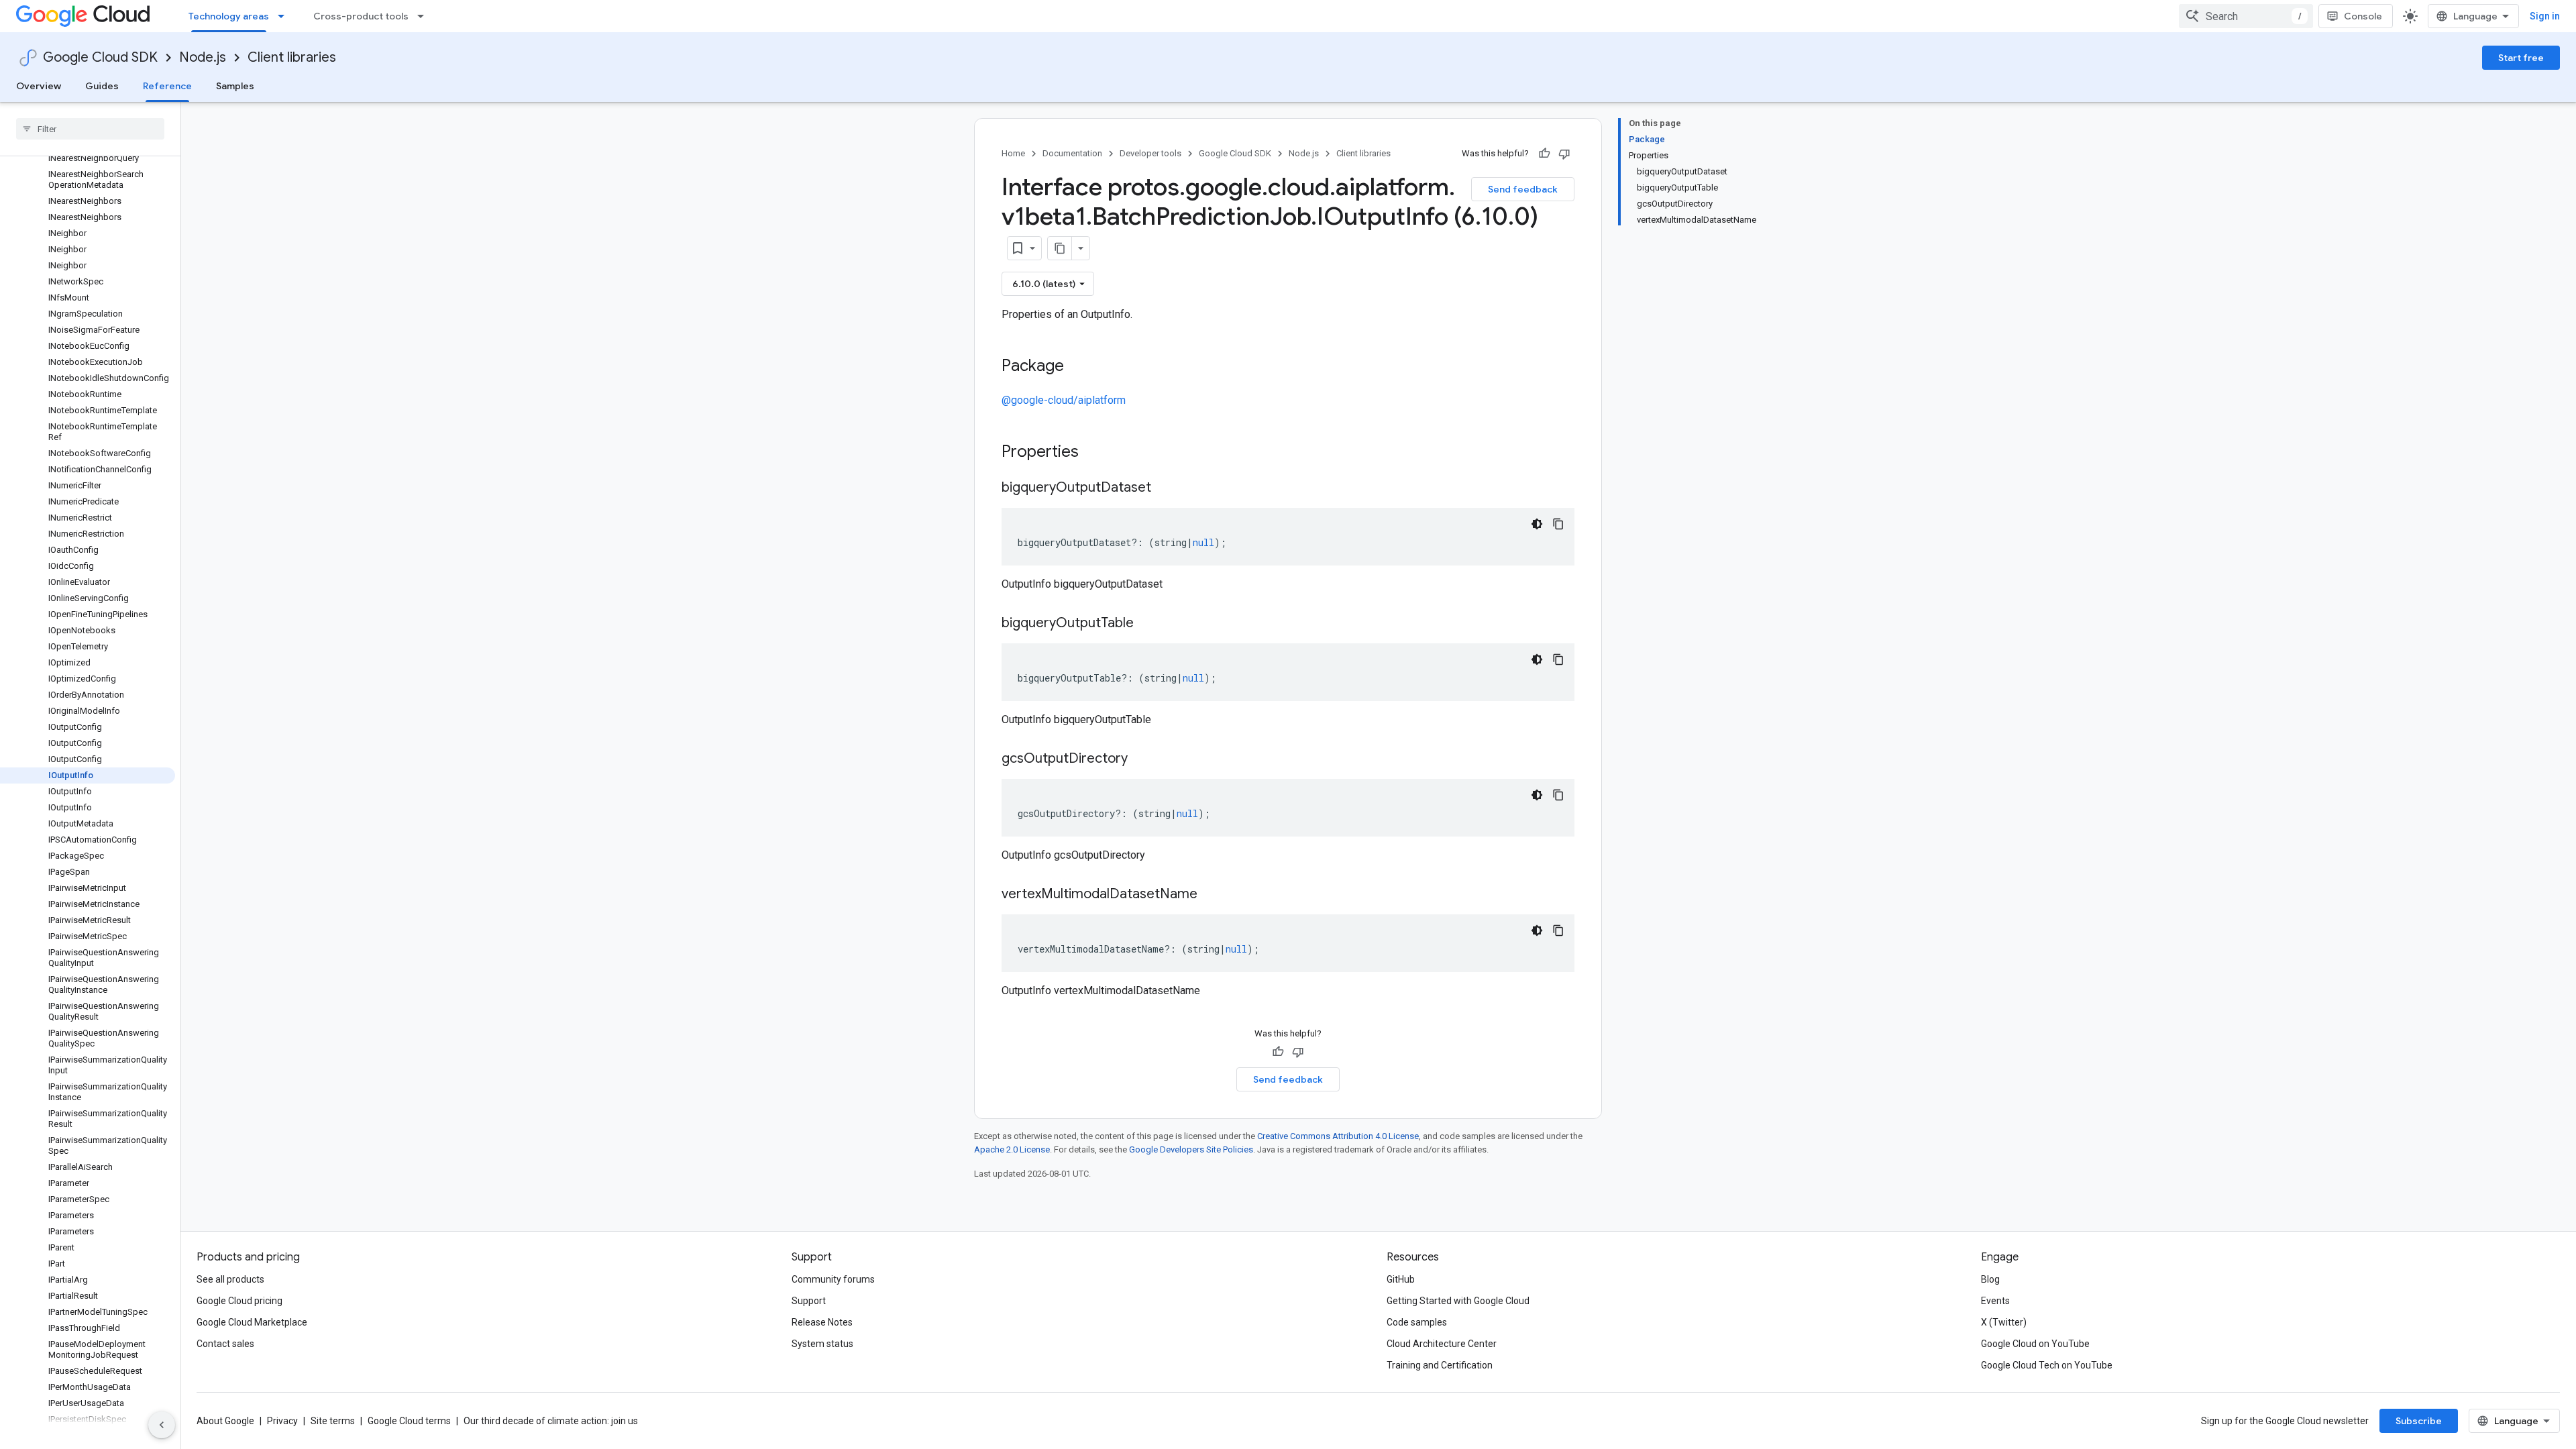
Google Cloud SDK (100, 57)
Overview (39, 86)
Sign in (2545, 16)
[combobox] (2246, 16)
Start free (2521, 58)
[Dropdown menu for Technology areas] (285, 16)
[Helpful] (1544, 154)
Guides (102, 86)
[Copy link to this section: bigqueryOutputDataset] (1165, 488)
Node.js (203, 57)
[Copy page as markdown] (1060, 248)
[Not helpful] (1564, 154)
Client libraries (292, 57)
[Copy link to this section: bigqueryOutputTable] (1147, 624)
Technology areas (229, 16)
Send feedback (1523, 189)
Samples (235, 86)
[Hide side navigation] (162, 1425)
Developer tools (1150, 153)
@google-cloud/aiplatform (1064, 400)
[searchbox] (90, 129)
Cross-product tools (361, 16)
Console (2363, 16)
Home (1013, 153)
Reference (167, 86)
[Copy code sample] (1558, 524)
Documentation (1072, 153)
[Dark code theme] (1537, 524)
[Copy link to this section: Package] (1077, 367)
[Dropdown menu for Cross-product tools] (425, 16)
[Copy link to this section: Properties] (1096, 453)
